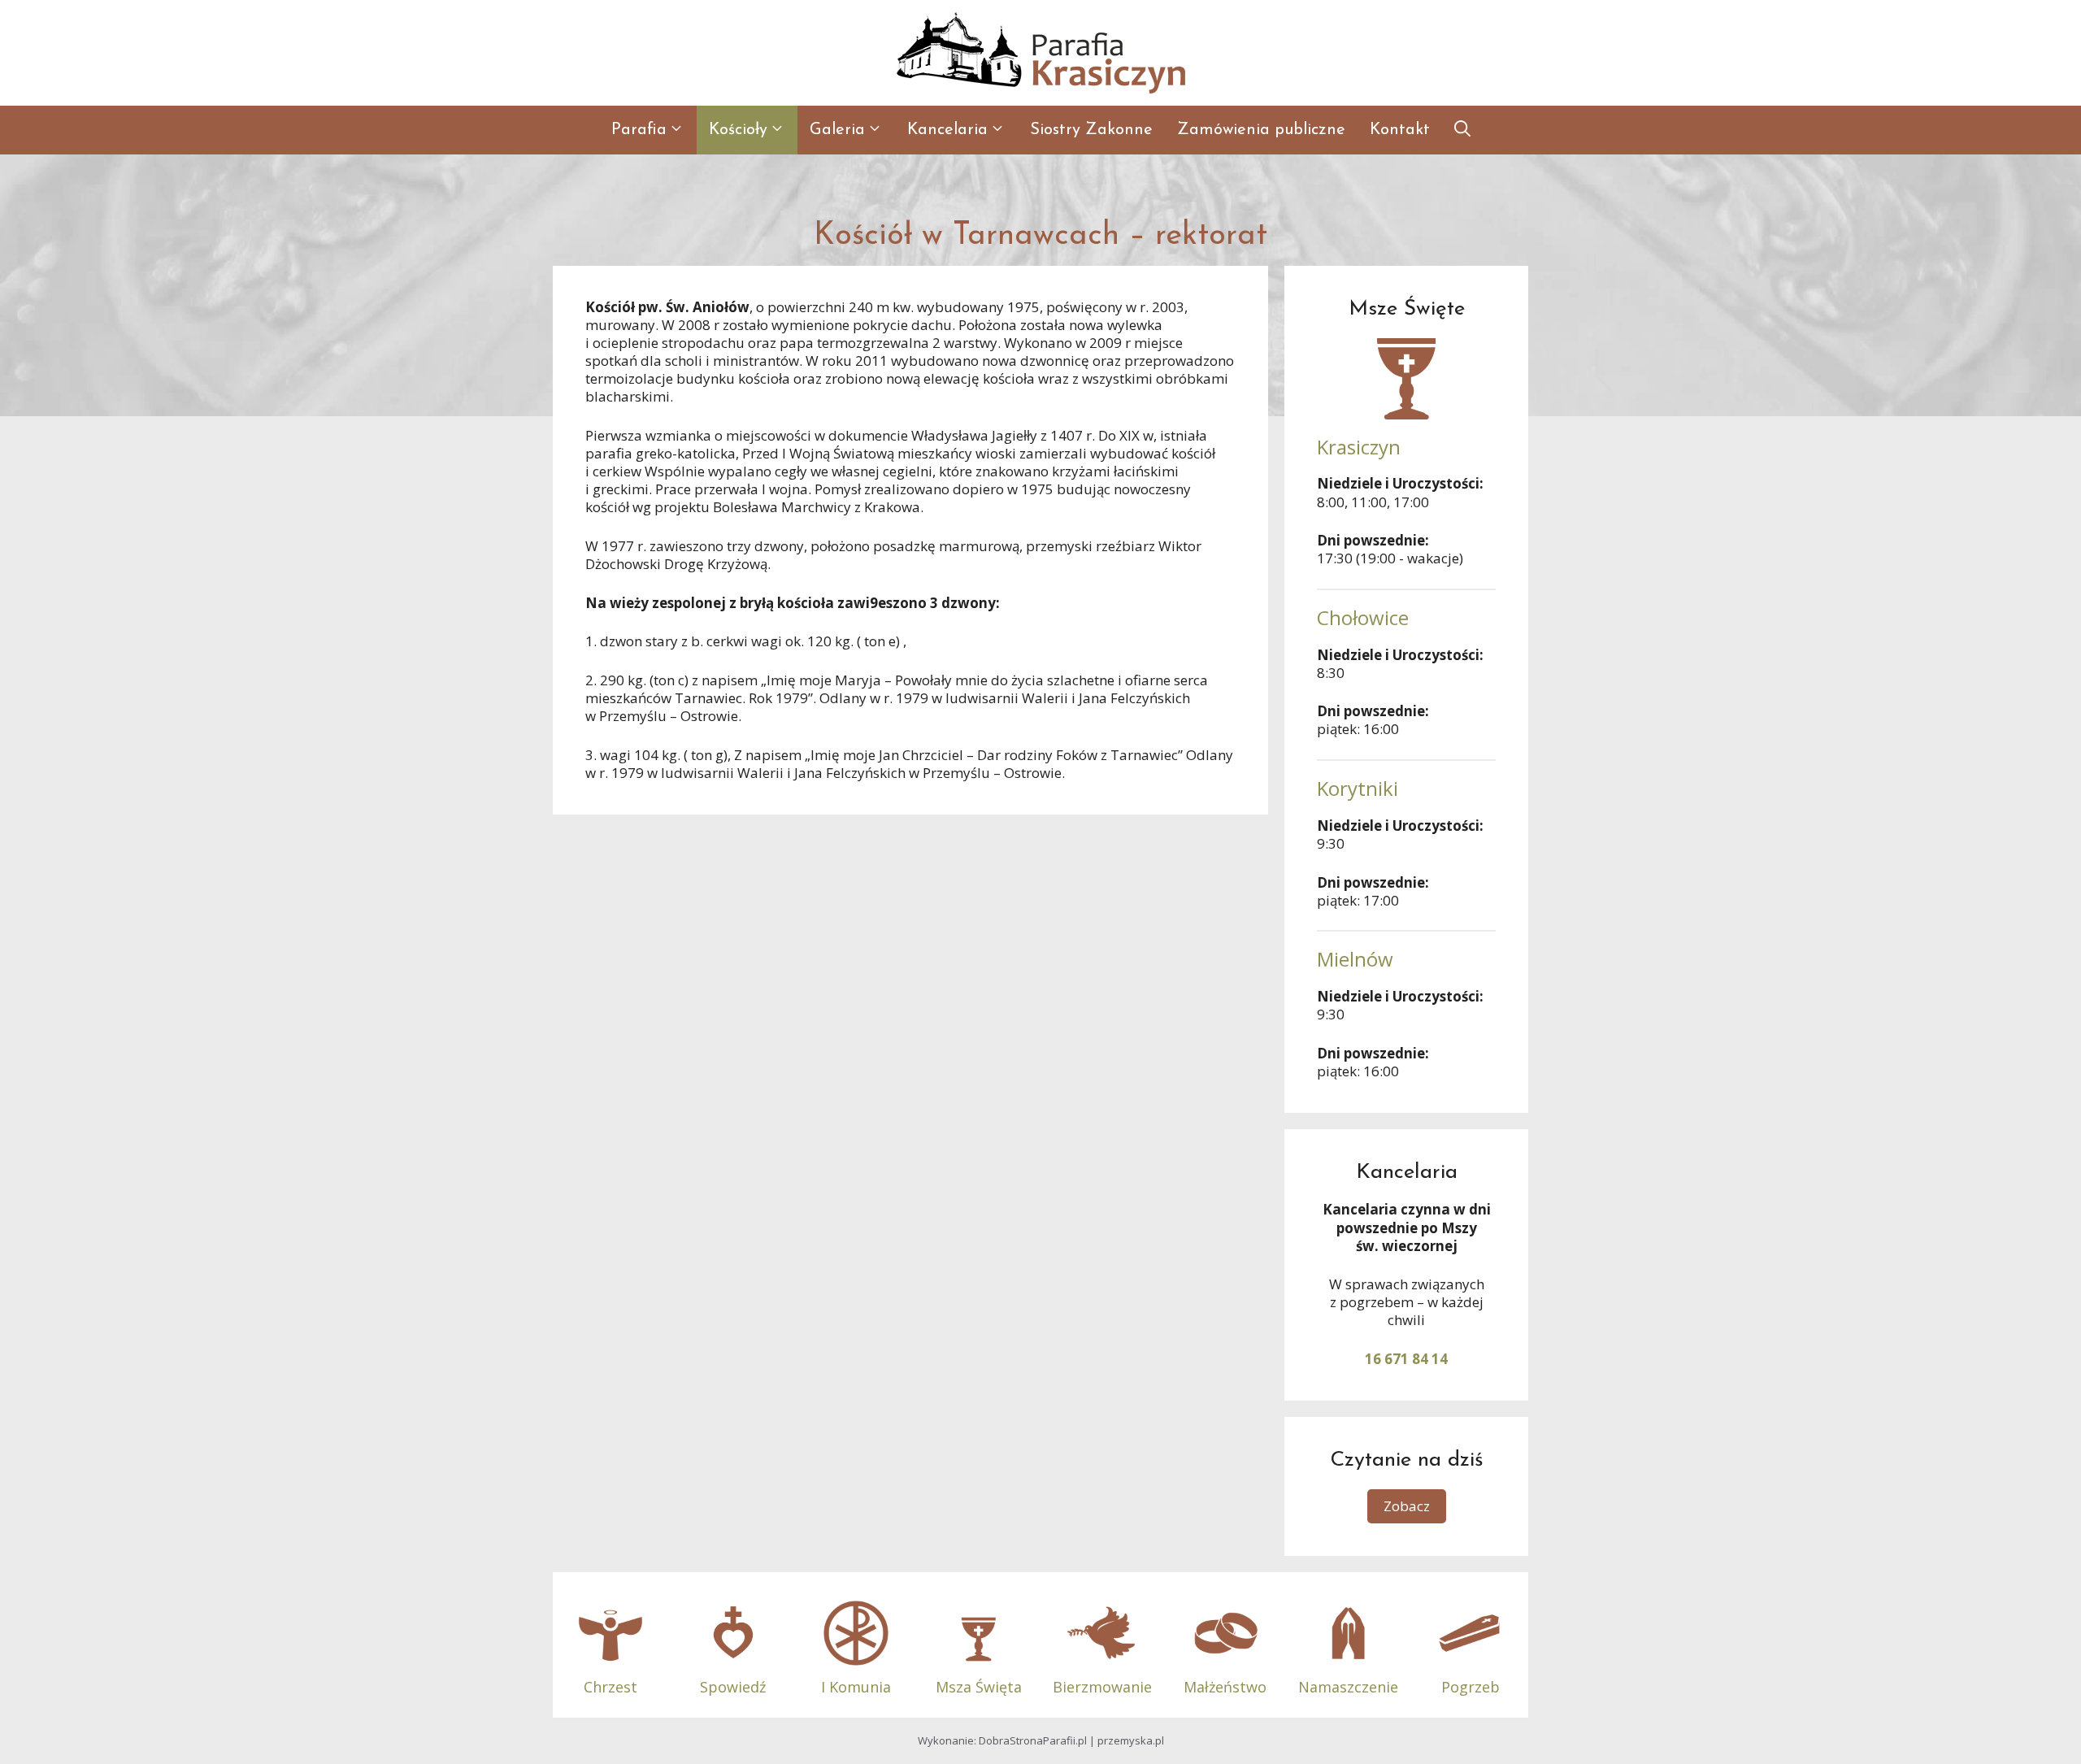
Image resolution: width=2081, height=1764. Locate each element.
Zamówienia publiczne (1261, 130)
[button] (1462, 130)
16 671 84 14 (1406, 1359)
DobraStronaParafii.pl (1033, 1740)
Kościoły (738, 130)
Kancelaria (947, 130)
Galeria (837, 130)
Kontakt (1400, 130)
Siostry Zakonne (1091, 130)
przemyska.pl (1131, 1740)
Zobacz (1407, 1506)
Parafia (639, 130)
